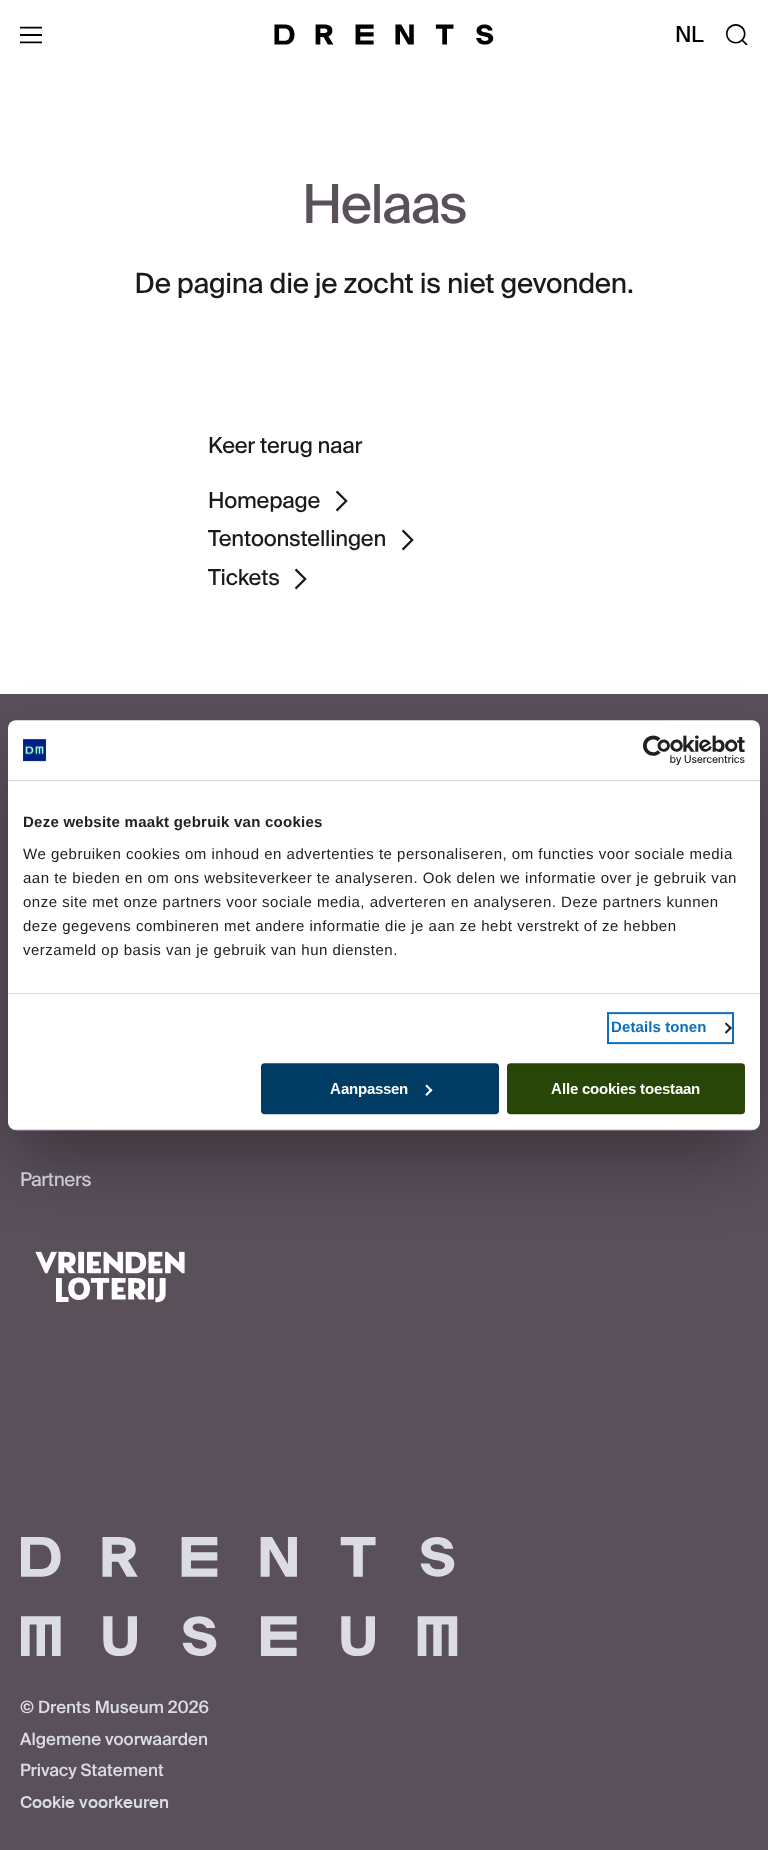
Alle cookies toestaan (625, 1088)
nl (690, 34)
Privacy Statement (92, 1771)
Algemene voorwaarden (114, 1740)
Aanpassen (369, 1088)
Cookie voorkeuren (94, 1803)
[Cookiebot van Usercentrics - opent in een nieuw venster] (657, 750)
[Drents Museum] (384, 34)
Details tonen (658, 1027)
